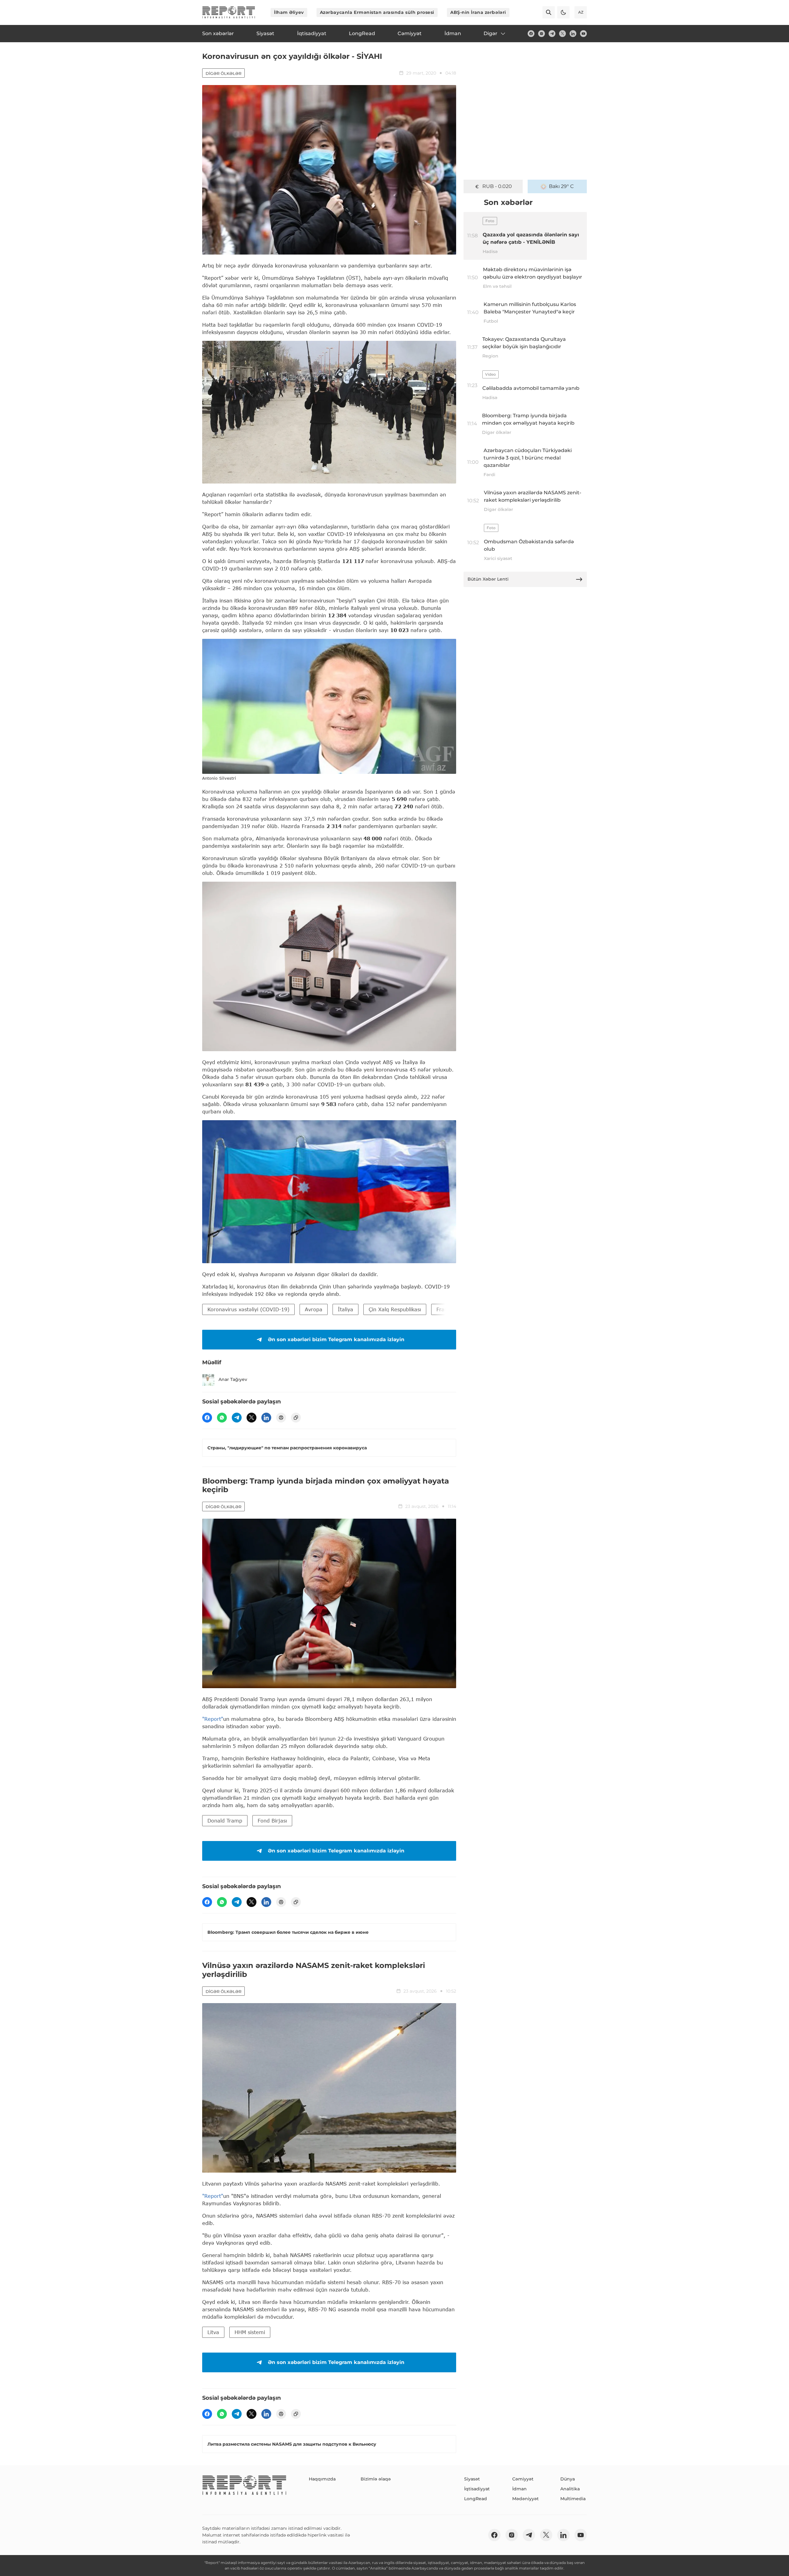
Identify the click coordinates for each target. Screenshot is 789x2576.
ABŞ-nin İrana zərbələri (478, 12)
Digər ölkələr (223, 73)
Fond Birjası (272, 1821)
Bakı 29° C (561, 186)
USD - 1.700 (497, 186)
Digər (491, 33)
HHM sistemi (250, 2332)
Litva (213, 2332)
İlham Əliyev (289, 12)
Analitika (570, 2489)
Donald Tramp (225, 1821)
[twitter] (562, 34)
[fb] (531, 34)
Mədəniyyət (525, 2499)
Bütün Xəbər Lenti (488, 579)
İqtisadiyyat (477, 2489)
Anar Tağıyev (233, 1379)
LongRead (476, 2499)
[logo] (229, 12)
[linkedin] (573, 34)
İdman (519, 2489)
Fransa (445, 1309)
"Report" (213, 1719)
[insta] (542, 34)
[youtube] (583, 34)
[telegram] (552, 34)
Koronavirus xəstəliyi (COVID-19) (248, 1309)
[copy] (296, 1418)
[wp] (222, 1418)
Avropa (314, 1309)
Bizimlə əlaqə (376, 2479)
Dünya (568, 2479)
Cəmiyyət (523, 2479)
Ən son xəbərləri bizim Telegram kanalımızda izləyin (336, 1339)
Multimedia (573, 2499)
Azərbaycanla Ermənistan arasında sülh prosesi (377, 12)
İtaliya (345, 1309)
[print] (281, 1418)
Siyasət (472, 2479)
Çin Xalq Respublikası (395, 1309)
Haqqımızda (322, 2479)
